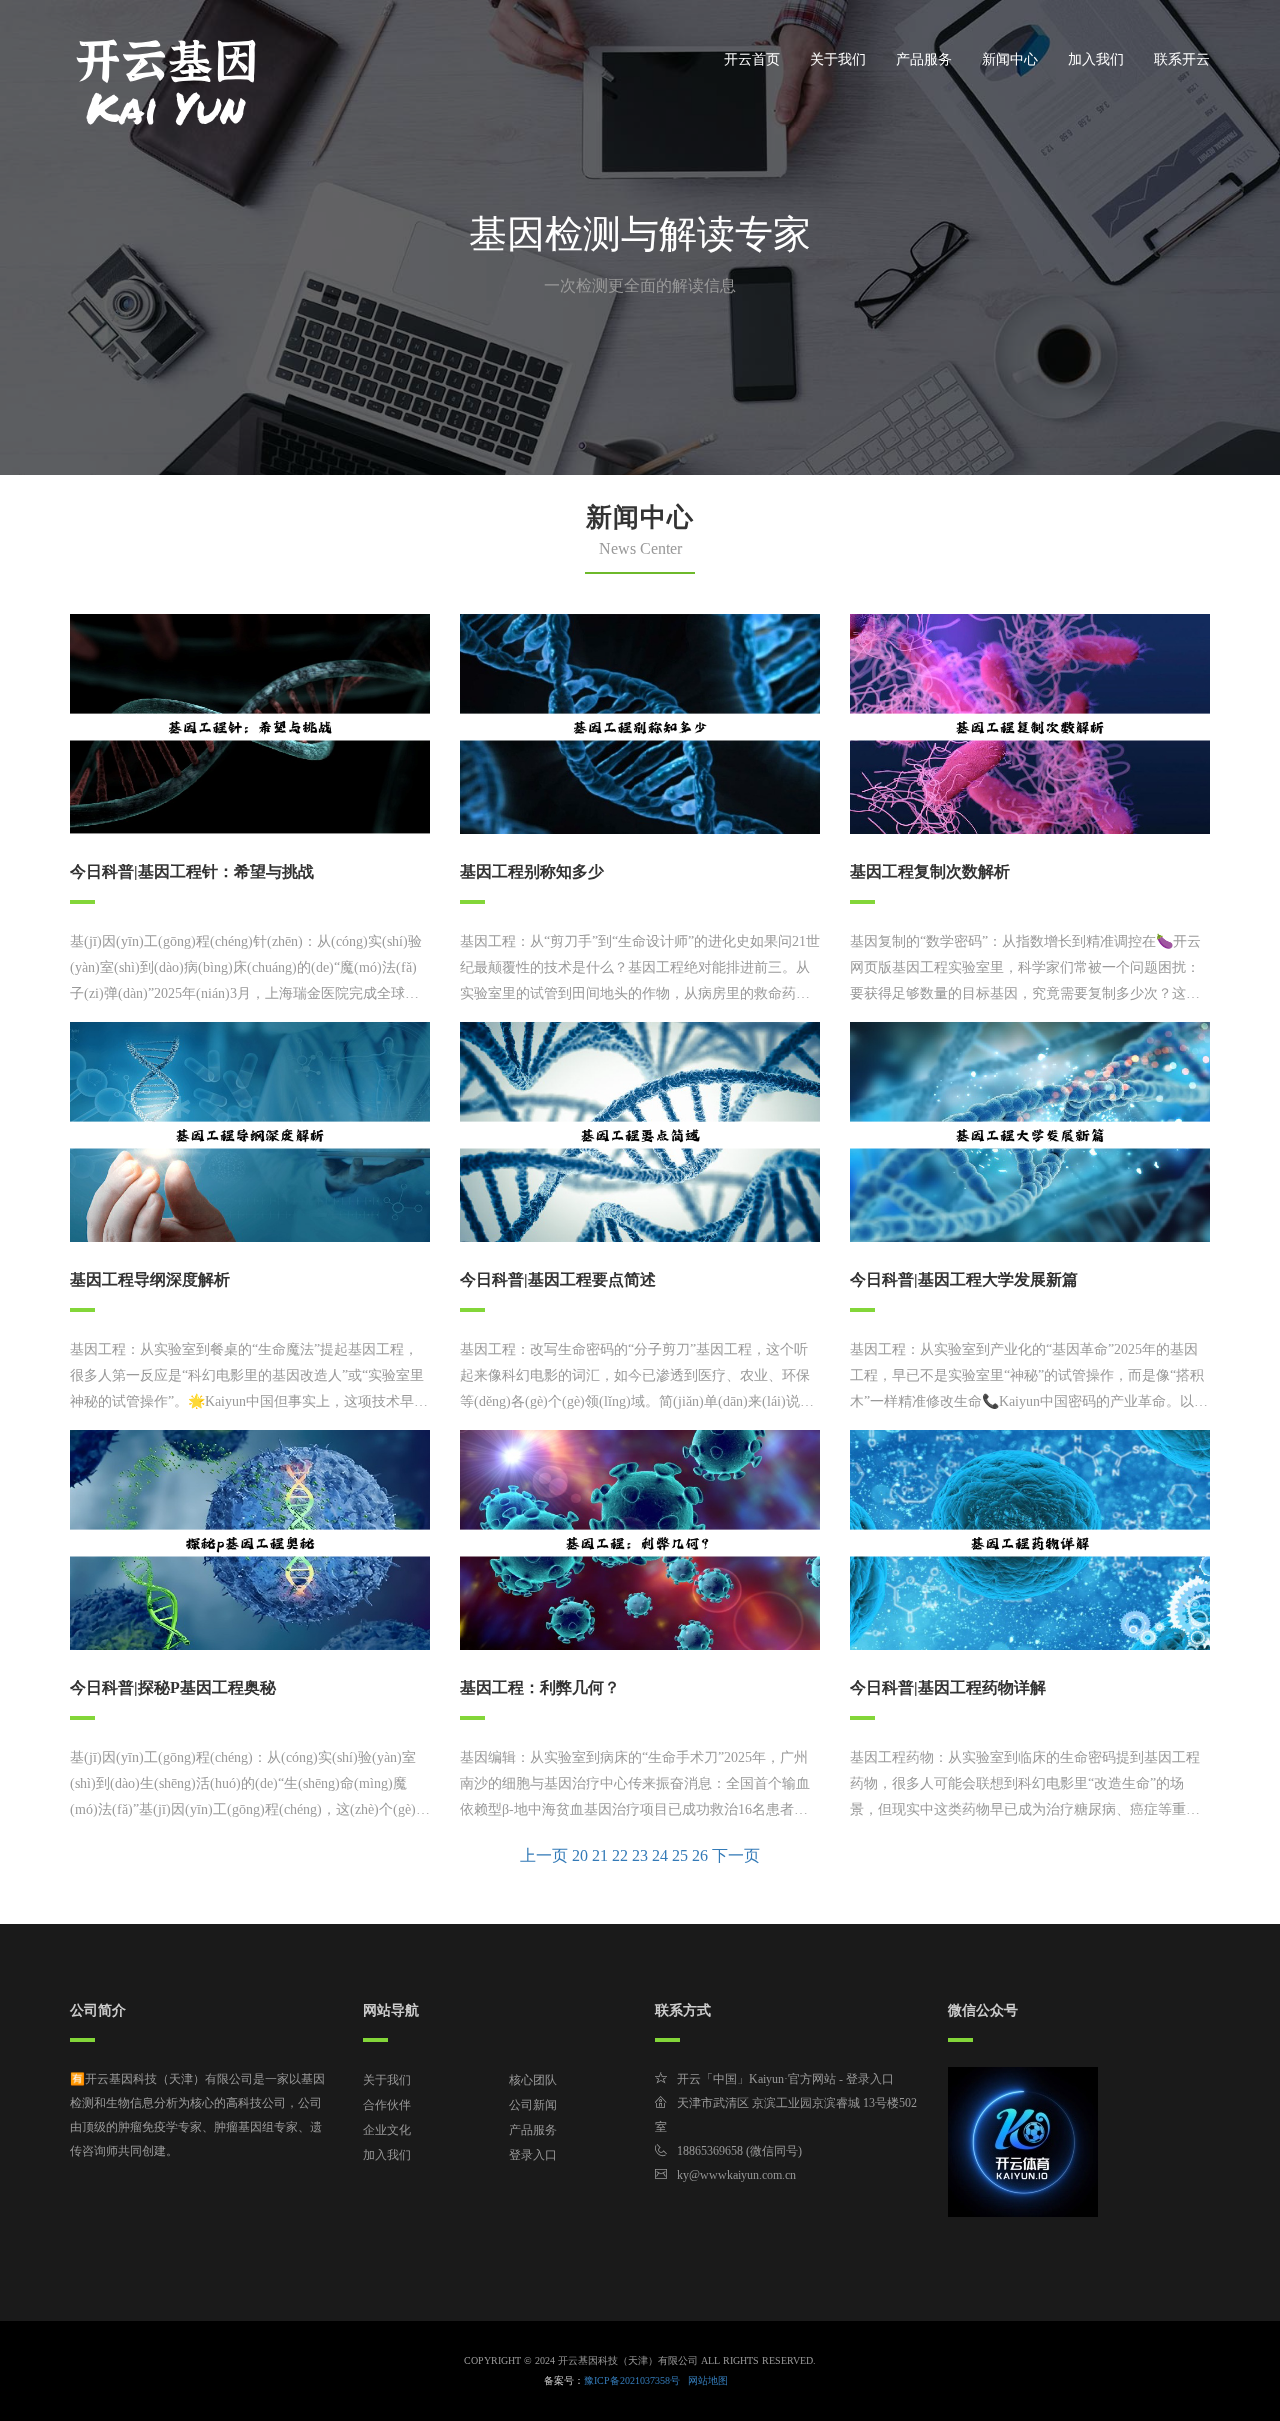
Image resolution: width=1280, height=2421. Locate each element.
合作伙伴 (387, 2105)
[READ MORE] (250, 722)
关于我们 (838, 59)
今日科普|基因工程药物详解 (948, 1687)
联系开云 (1182, 59)
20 (580, 1855)
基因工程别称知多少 (532, 871)
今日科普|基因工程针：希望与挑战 (192, 871)
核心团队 (533, 2080)
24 (660, 1855)
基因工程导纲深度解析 (150, 1279)
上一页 (544, 1855)
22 (620, 1855)
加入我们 (1096, 59)
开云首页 (752, 59)
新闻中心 (1010, 59)
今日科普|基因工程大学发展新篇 (964, 1279)
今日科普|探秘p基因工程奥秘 (173, 1687)
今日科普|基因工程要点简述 (558, 1279)
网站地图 (708, 2380)
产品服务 (924, 59)
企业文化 (387, 2130)
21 (600, 1855)
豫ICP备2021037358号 (632, 2380)
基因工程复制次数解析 (930, 871)
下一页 (736, 1855)
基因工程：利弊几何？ (540, 1687)
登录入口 (533, 2155)
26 (700, 1855)
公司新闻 (533, 2105)
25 (680, 1855)
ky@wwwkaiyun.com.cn (736, 2175)
